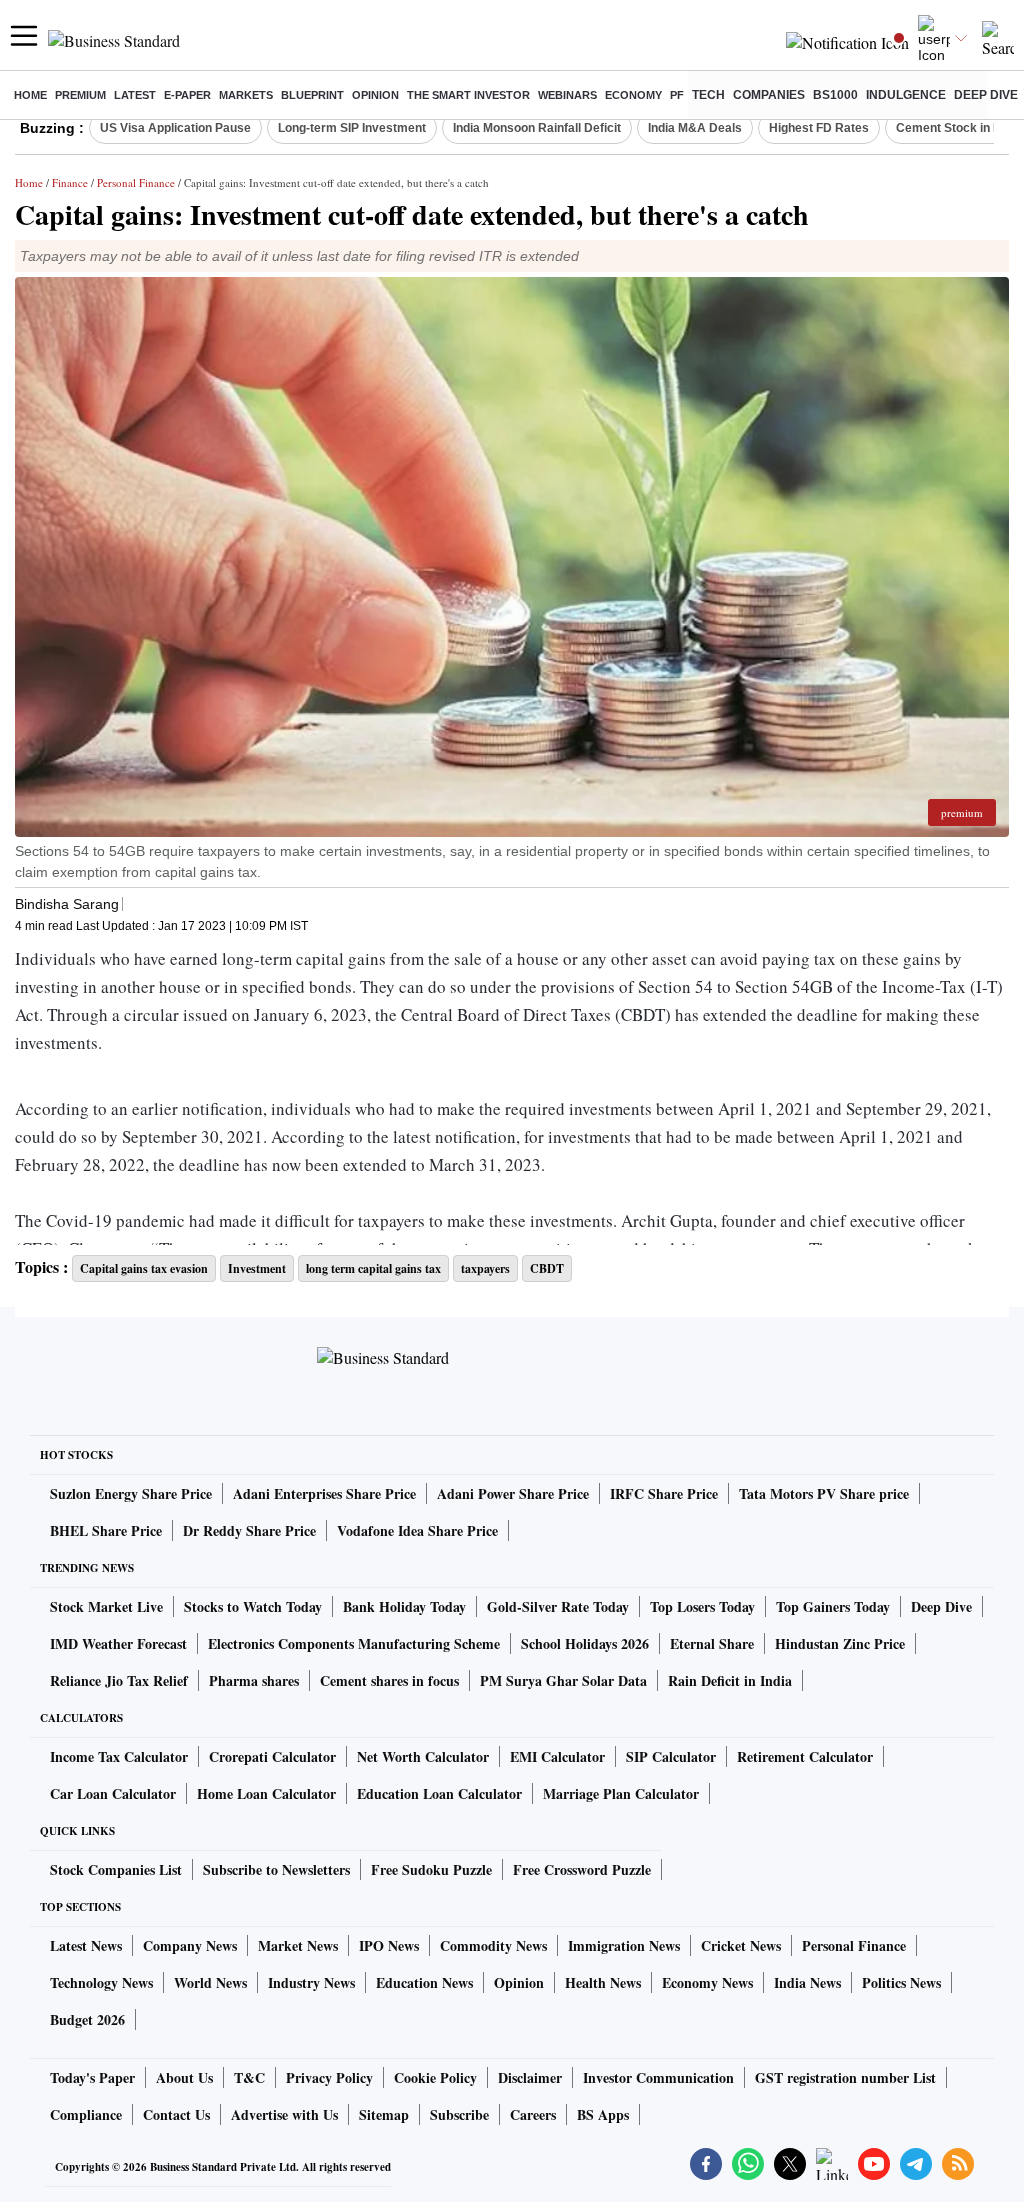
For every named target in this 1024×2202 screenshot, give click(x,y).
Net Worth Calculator (423, 1756)
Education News (424, 1982)
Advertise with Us (284, 2114)
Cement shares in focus (389, 1680)
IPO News (389, 1945)
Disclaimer (530, 2077)
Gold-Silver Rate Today (558, 1606)
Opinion (375, 95)
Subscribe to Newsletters (276, 1869)
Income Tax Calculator (119, 1756)
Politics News (901, 1982)
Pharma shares (254, 1680)
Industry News (311, 1982)
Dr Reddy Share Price (249, 1530)
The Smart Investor (468, 95)
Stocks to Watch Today (253, 1606)
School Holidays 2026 (585, 1643)
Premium (80, 95)
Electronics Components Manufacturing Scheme (354, 1643)
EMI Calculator (557, 1756)
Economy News (707, 1982)
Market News (298, 1945)
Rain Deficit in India (730, 1680)
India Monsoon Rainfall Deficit (537, 128)
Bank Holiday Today (404, 1606)
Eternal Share (712, 1643)
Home (30, 95)
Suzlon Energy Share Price (131, 1493)
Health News (603, 1982)
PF (677, 95)
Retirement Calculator (805, 1756)
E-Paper (187, 95)
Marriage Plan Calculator (621, 1793)
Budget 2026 (87, 2019)
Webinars (567, 95)
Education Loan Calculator (439, 1793)
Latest (135, 95)
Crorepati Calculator (272, 1756)
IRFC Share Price (664, 1493)
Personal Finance (136, 182)
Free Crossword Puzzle (582, 1869)
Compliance (86, 2114)
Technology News (101, 1982)
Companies (769, 95)
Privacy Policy (329, 2077)
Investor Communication (658, 2077)
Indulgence (906, 95)
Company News (190, 1945)
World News (210, 1982)
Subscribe (459, 2114)
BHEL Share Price (106, 1530)
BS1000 (835, 95)
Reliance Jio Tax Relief (119, 1680)
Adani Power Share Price (513, 1493)
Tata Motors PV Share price (824, 1493)
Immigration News (624, 1945)
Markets (246, 95)
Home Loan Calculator (266, 1793)
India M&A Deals (695, 128)
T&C (249, 2077)
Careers (533, 2114)
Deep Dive (986, 95)
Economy (633, 95)
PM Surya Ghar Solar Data (563, 1680)
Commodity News (493, 1945)
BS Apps (603, 2114)
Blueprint (312, 95)
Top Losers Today (702, 1606)
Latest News (86, 1945)
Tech (708, 95)
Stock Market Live (106, 1606)
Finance (70, 182)
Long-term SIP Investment (352, 128)
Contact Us (176, 2114)
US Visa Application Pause (175, 128)
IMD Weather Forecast (118, 1643)
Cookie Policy (435, 2077)
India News (807, 1982)
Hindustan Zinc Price (840, 1643)
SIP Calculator (671, 1756)
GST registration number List (845, 2077)
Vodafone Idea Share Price (417, 1530)
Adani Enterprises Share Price (324, 1493)
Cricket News (741, 1945)
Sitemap (384, 2114)
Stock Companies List (116, 1869)
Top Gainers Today (833, 1606)
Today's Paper (92, 2077)
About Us (184, 2077)
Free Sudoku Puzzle (431, 1869)
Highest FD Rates (819, 128)
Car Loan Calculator (113, 1793)
